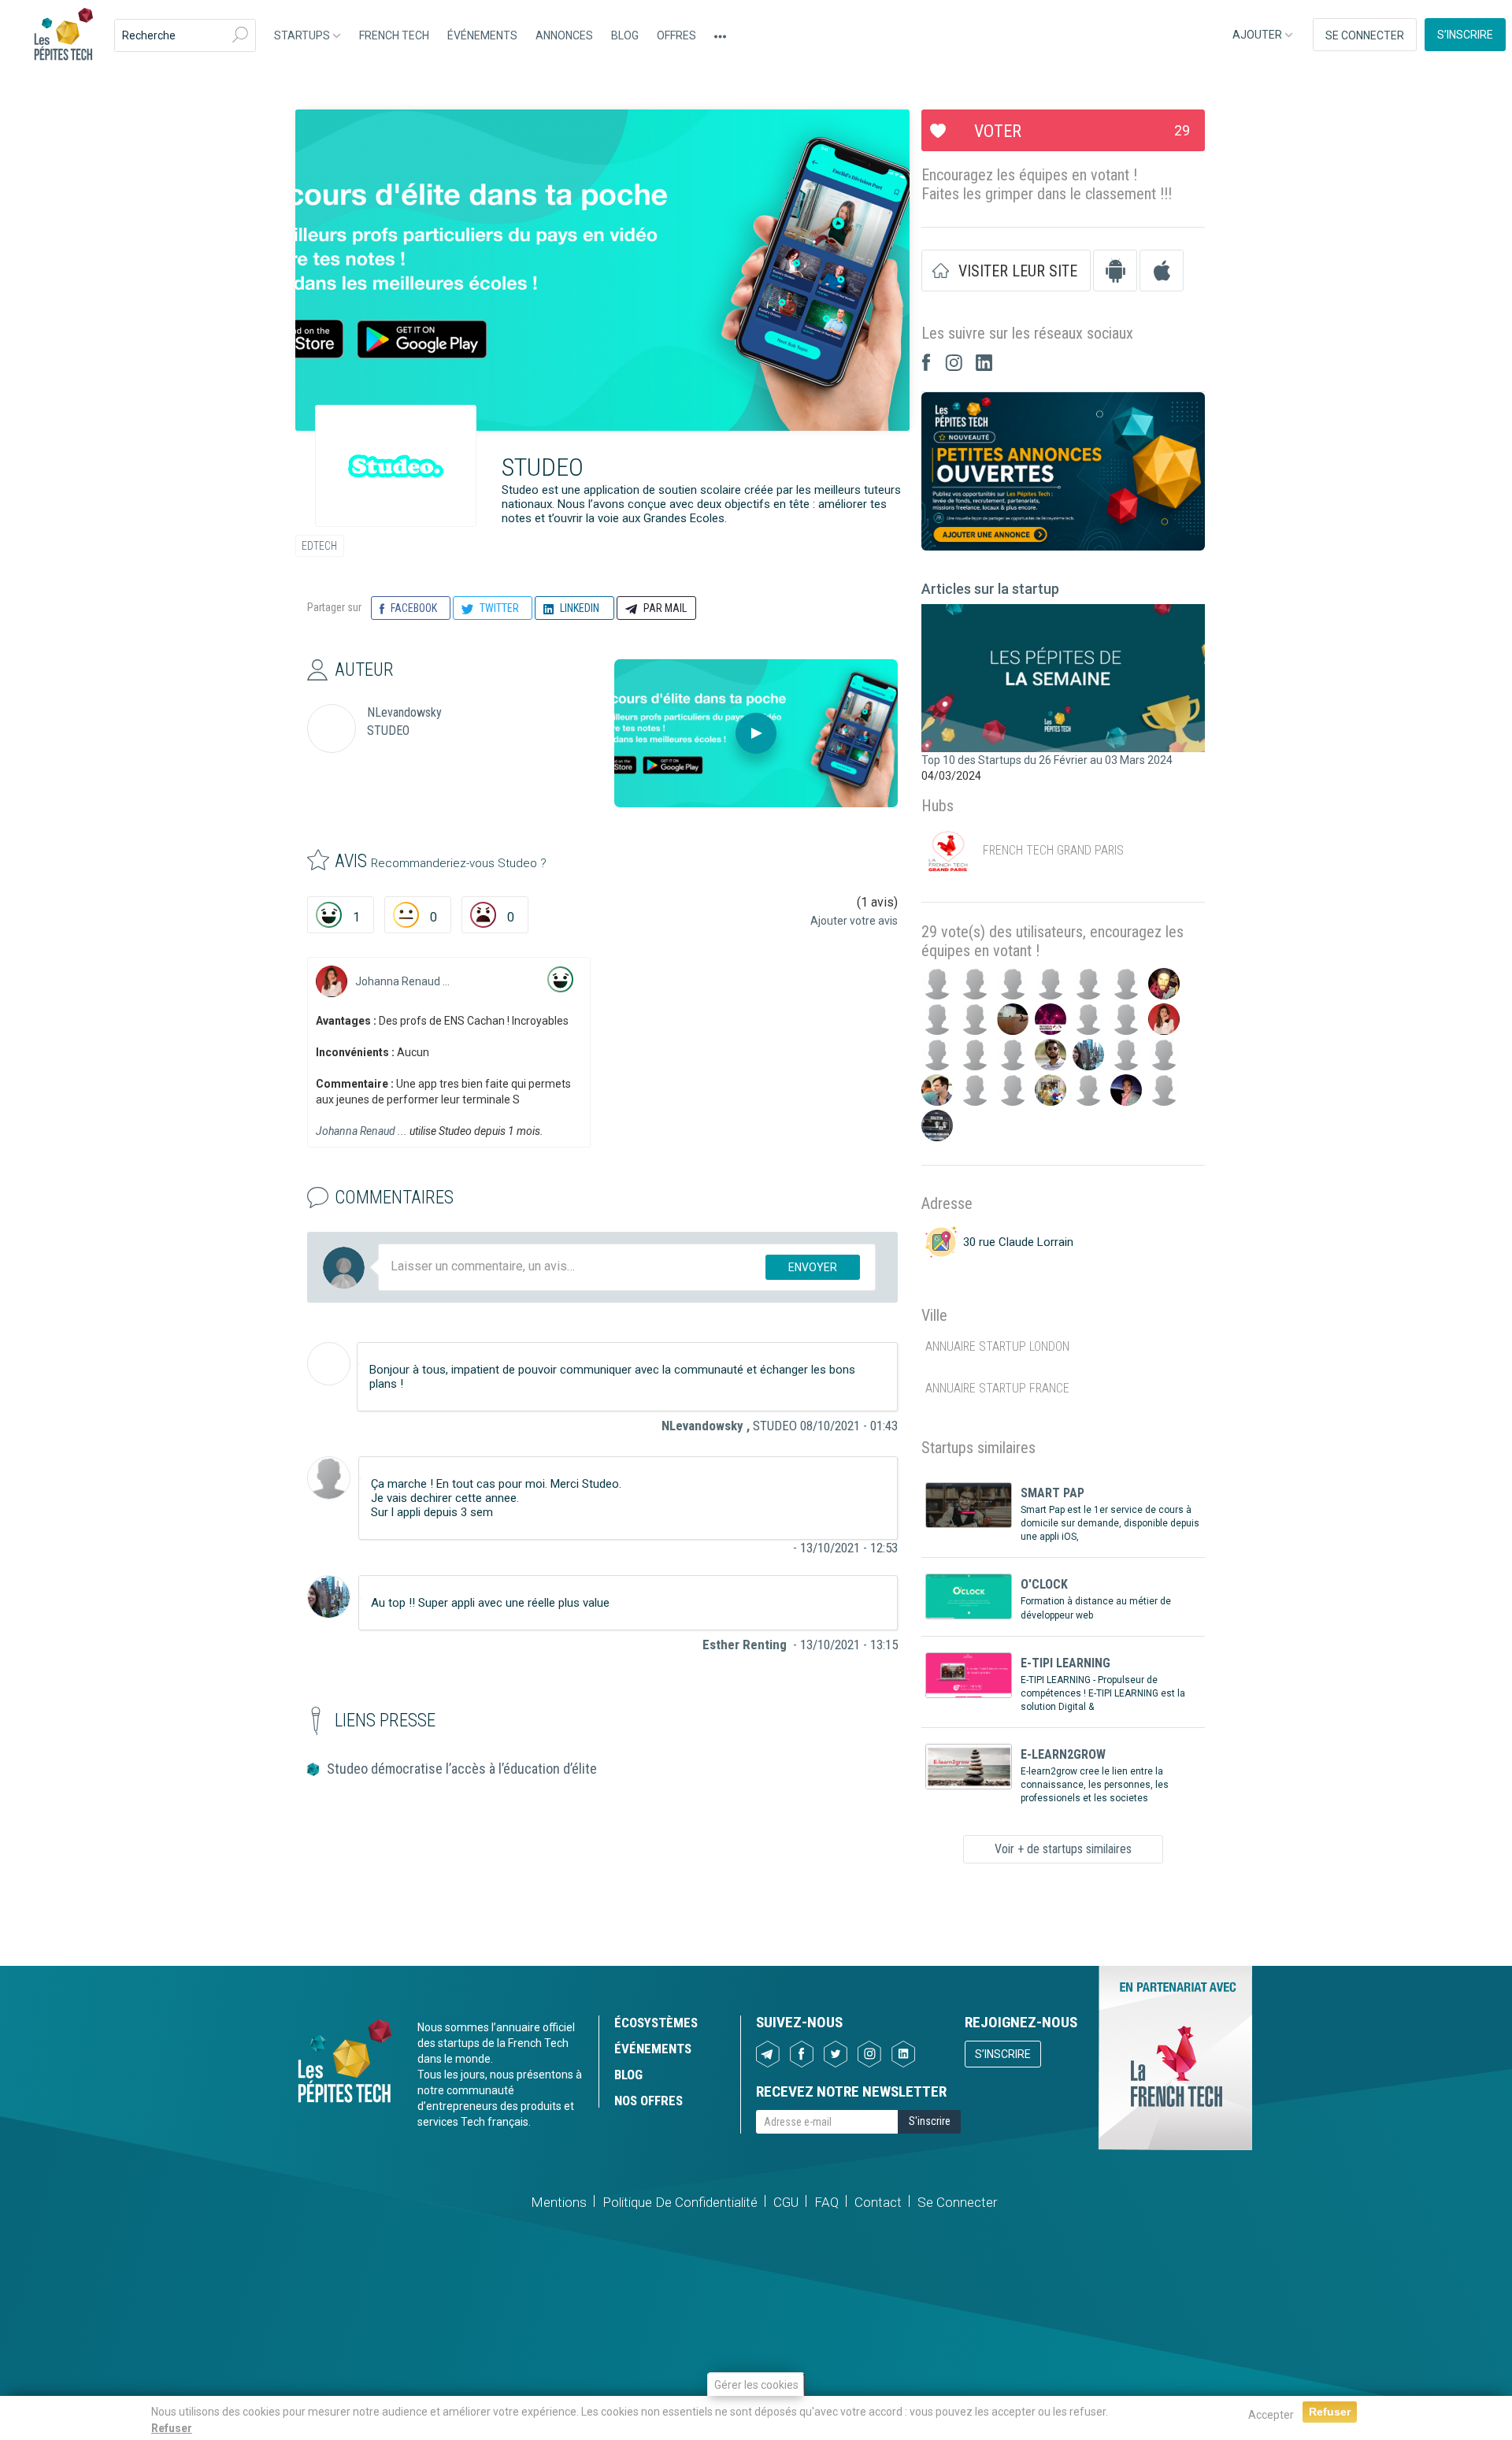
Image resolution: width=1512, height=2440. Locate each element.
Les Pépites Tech (63, 35)
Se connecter (1365, 35)
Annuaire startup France (997, 1388)
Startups (303, 35)
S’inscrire (1465, 35)
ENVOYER (813, 1267)
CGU (786, 2202)
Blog (625, 35)
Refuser (172, 2428)
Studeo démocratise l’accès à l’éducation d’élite (462, 1769)
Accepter (1271, 2415)
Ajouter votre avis (854, 921)
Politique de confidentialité (680, 2202)
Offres (676, 35)
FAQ (826, 2202)
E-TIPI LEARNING (1065, 1663)
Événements (482, 35)
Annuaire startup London (997, 1346)
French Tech (394, 35)
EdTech (319, 546)
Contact (878, 2202)
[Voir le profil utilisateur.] (332, 981)
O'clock (1044, 1584)
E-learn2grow (1063, 1754)
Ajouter (1258, 35)
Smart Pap (1052, 1493)
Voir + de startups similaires (1063, 1849)
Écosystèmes (656, 2023)
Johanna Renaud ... (402, 981)
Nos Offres (649, 2101)
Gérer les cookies (756, 2385)
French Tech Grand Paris (1053, 851)
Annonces (564, 35)
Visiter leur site (1018, 271)
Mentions (559, 2202)
